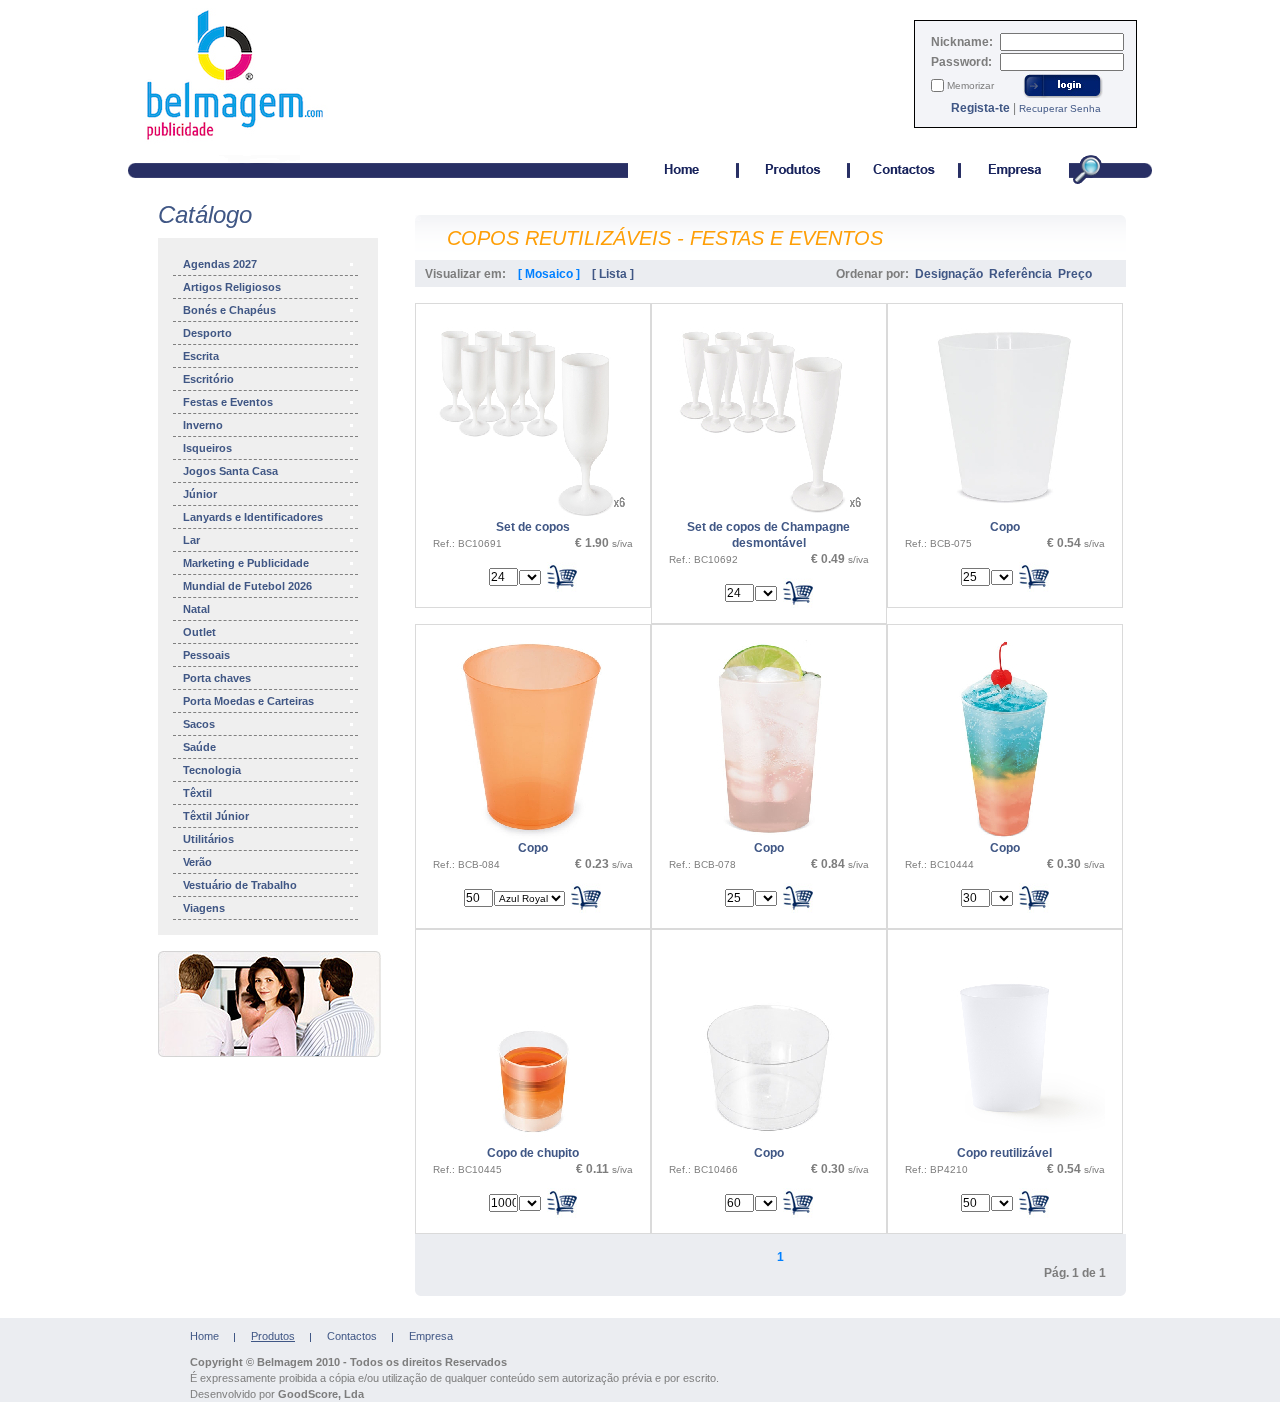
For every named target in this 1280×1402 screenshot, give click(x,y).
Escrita (201, 356)
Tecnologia (212, 770)
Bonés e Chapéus (229, 310)
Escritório (208, 379)
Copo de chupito (533, 1153)
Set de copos (533, 527)
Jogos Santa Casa (230, 471)
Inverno (203, 425)
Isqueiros (207, 448)
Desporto (207, 333)
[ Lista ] (613, 274)
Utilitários (208, 839)
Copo (1005, 527)
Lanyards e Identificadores (253, 517)
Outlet (199, 632)
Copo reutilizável (1004, 1153)
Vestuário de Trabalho (240, 885)
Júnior (200, 494)
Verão (197, 862)
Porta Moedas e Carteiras (248, 701)
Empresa (431, 1336)
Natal (196, 609)
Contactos (352, 1336)
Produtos (273, 1336)
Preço (1075, 274)
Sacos (199, 724)
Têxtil (197, 793)
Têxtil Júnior (216, 816)
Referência (1020, 274)
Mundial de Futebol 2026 (247, 586)
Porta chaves (217, 678)
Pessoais (206, 655)
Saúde (199, 747)
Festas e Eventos (228, 402)
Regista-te (980, 108)
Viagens (204, 908)
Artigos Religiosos (232, 287)
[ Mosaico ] (549, 274)
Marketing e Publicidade (246, 563)
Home (204, 1336)
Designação (949, 274)
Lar (191, 540)
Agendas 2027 (220, 264)
